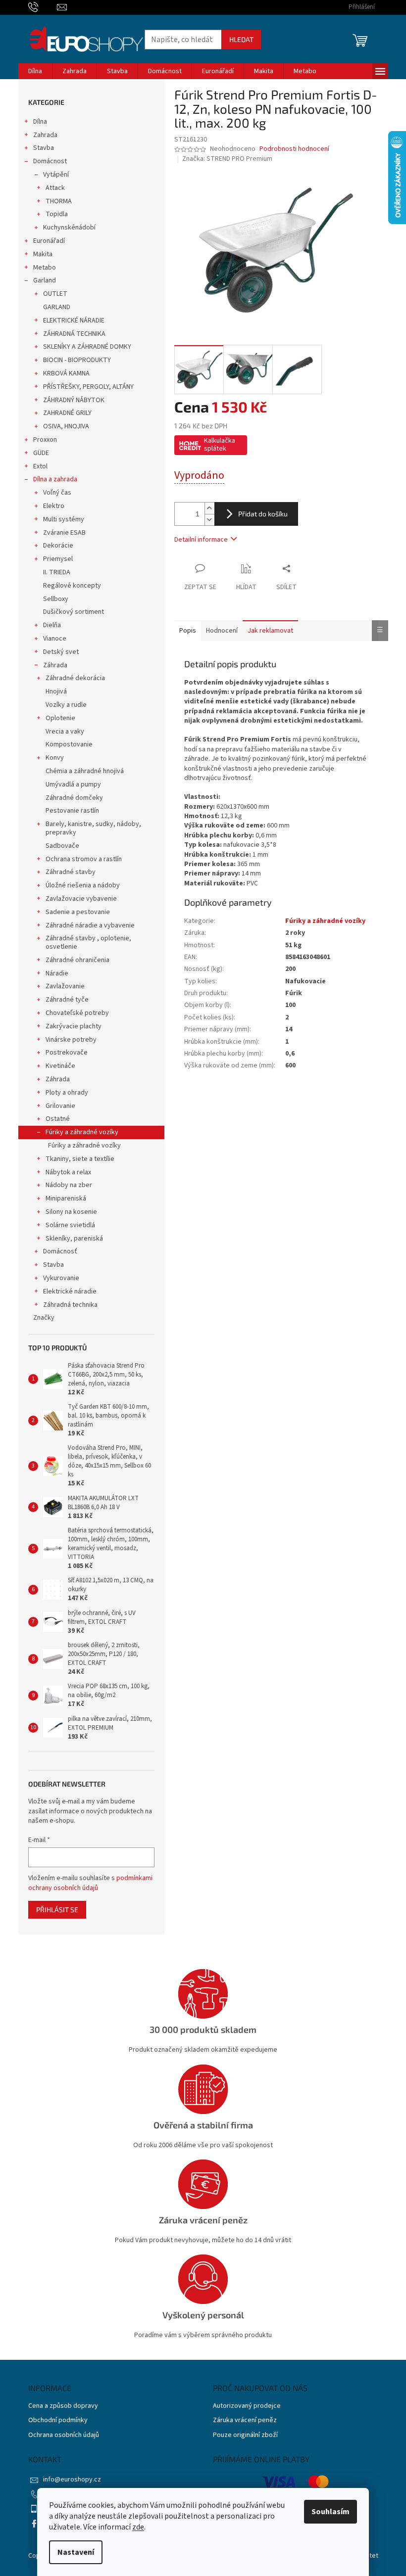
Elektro (54, 506)
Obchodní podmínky (58, 2420)
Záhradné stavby (71, 872)
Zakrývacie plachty (74, 1026)
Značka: (227, 159)
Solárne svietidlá (70, 1225)
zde (138, 2527)
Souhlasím (330, 2512)
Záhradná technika (70, 1305)
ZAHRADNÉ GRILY (67, 413)
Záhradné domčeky (74, 798)
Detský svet (61, 652)
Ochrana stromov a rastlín (84, 859)
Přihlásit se (57, 1909)
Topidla (57, 214)
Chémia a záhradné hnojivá (85, 771)
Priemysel (58, 559)
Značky (44, 1318)
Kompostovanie (69, 744)
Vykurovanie (61, 1278)
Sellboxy (56, 599)
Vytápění (56, 175)
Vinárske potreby (71, 1040)
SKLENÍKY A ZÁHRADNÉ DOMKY (87, 347)
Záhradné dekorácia (75, 678)
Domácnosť (60, 1251)
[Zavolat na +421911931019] (43, 7)
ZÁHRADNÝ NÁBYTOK (74, 400)
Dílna (40, 122)
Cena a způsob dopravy (63, 2406)
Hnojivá (56, 691)
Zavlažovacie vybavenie (81, 899)
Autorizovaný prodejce (247, 2406)
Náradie (57, 973)
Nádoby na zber (69, 1185)
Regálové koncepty (72, 586)
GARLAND (57, 307)
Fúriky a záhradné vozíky (82, 1132)
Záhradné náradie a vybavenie (90, 925)
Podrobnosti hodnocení (294, 149)
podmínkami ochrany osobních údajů (90, 1883)
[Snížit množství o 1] (209, 520)
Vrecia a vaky (65, 732)
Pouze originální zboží (245, 2435)
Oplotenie (60, 718)
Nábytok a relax (68, 1172)
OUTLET (55, 294)
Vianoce (55, 639)
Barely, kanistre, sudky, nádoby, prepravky (93, 828)
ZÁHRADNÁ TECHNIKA (74, 334)
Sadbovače (62, 846)
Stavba (44, 148)
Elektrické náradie (70, 1291)
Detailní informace (201, 540)
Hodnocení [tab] (222, 631)
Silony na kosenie (71, 1212)
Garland (45, 280)
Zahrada (45, 135)
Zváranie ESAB (64, 533)
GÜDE (41, 453)
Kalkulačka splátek (220, 445)
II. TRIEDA (57, 572)
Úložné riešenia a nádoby (83, 885)
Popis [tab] (188, 631)
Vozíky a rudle (66, 705)
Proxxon (45, 440)
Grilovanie (60, 1106)
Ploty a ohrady (67, 1093)
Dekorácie (58, 546)
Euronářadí (49, 241)
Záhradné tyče (67, 1000)
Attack (55, 188)
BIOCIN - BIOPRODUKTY (77, 360)
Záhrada (55, 665)
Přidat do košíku (263, 514)
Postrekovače (67, 1053)
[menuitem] (35, 71)
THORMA (59, 201)
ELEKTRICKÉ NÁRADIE (74, 321)
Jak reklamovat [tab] (270, 631)
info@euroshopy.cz (72, 2480)
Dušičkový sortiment (74, 612)
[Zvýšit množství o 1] (209, 508)
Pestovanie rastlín (72, 811)
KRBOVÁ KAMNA (66, 373)
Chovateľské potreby (77, 1013)
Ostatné (58, 1119)
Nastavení (76, 2552)
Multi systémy (64, 519)
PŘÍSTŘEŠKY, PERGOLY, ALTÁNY (88, 387)
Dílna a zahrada (55, 479)
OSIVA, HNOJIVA (66, 426)
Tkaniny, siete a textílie (80, 1159)
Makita (43, 254)
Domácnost (50, 161)
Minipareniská (66, 1198)
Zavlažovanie (65, 986)
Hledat (241, 39)
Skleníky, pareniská (74, 1239)
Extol (40, 466)
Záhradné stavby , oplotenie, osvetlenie (88, 943)
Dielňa (52, 625)
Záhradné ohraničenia (77, 960)
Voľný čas (57, 493)
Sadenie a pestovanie (78, 912)
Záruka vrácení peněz (245, 2420)
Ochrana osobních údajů (64, 2435)
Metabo (45, 268)
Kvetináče (60, 1066)
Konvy (55, 758)
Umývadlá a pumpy (73, 784)
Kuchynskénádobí (69, 228)
